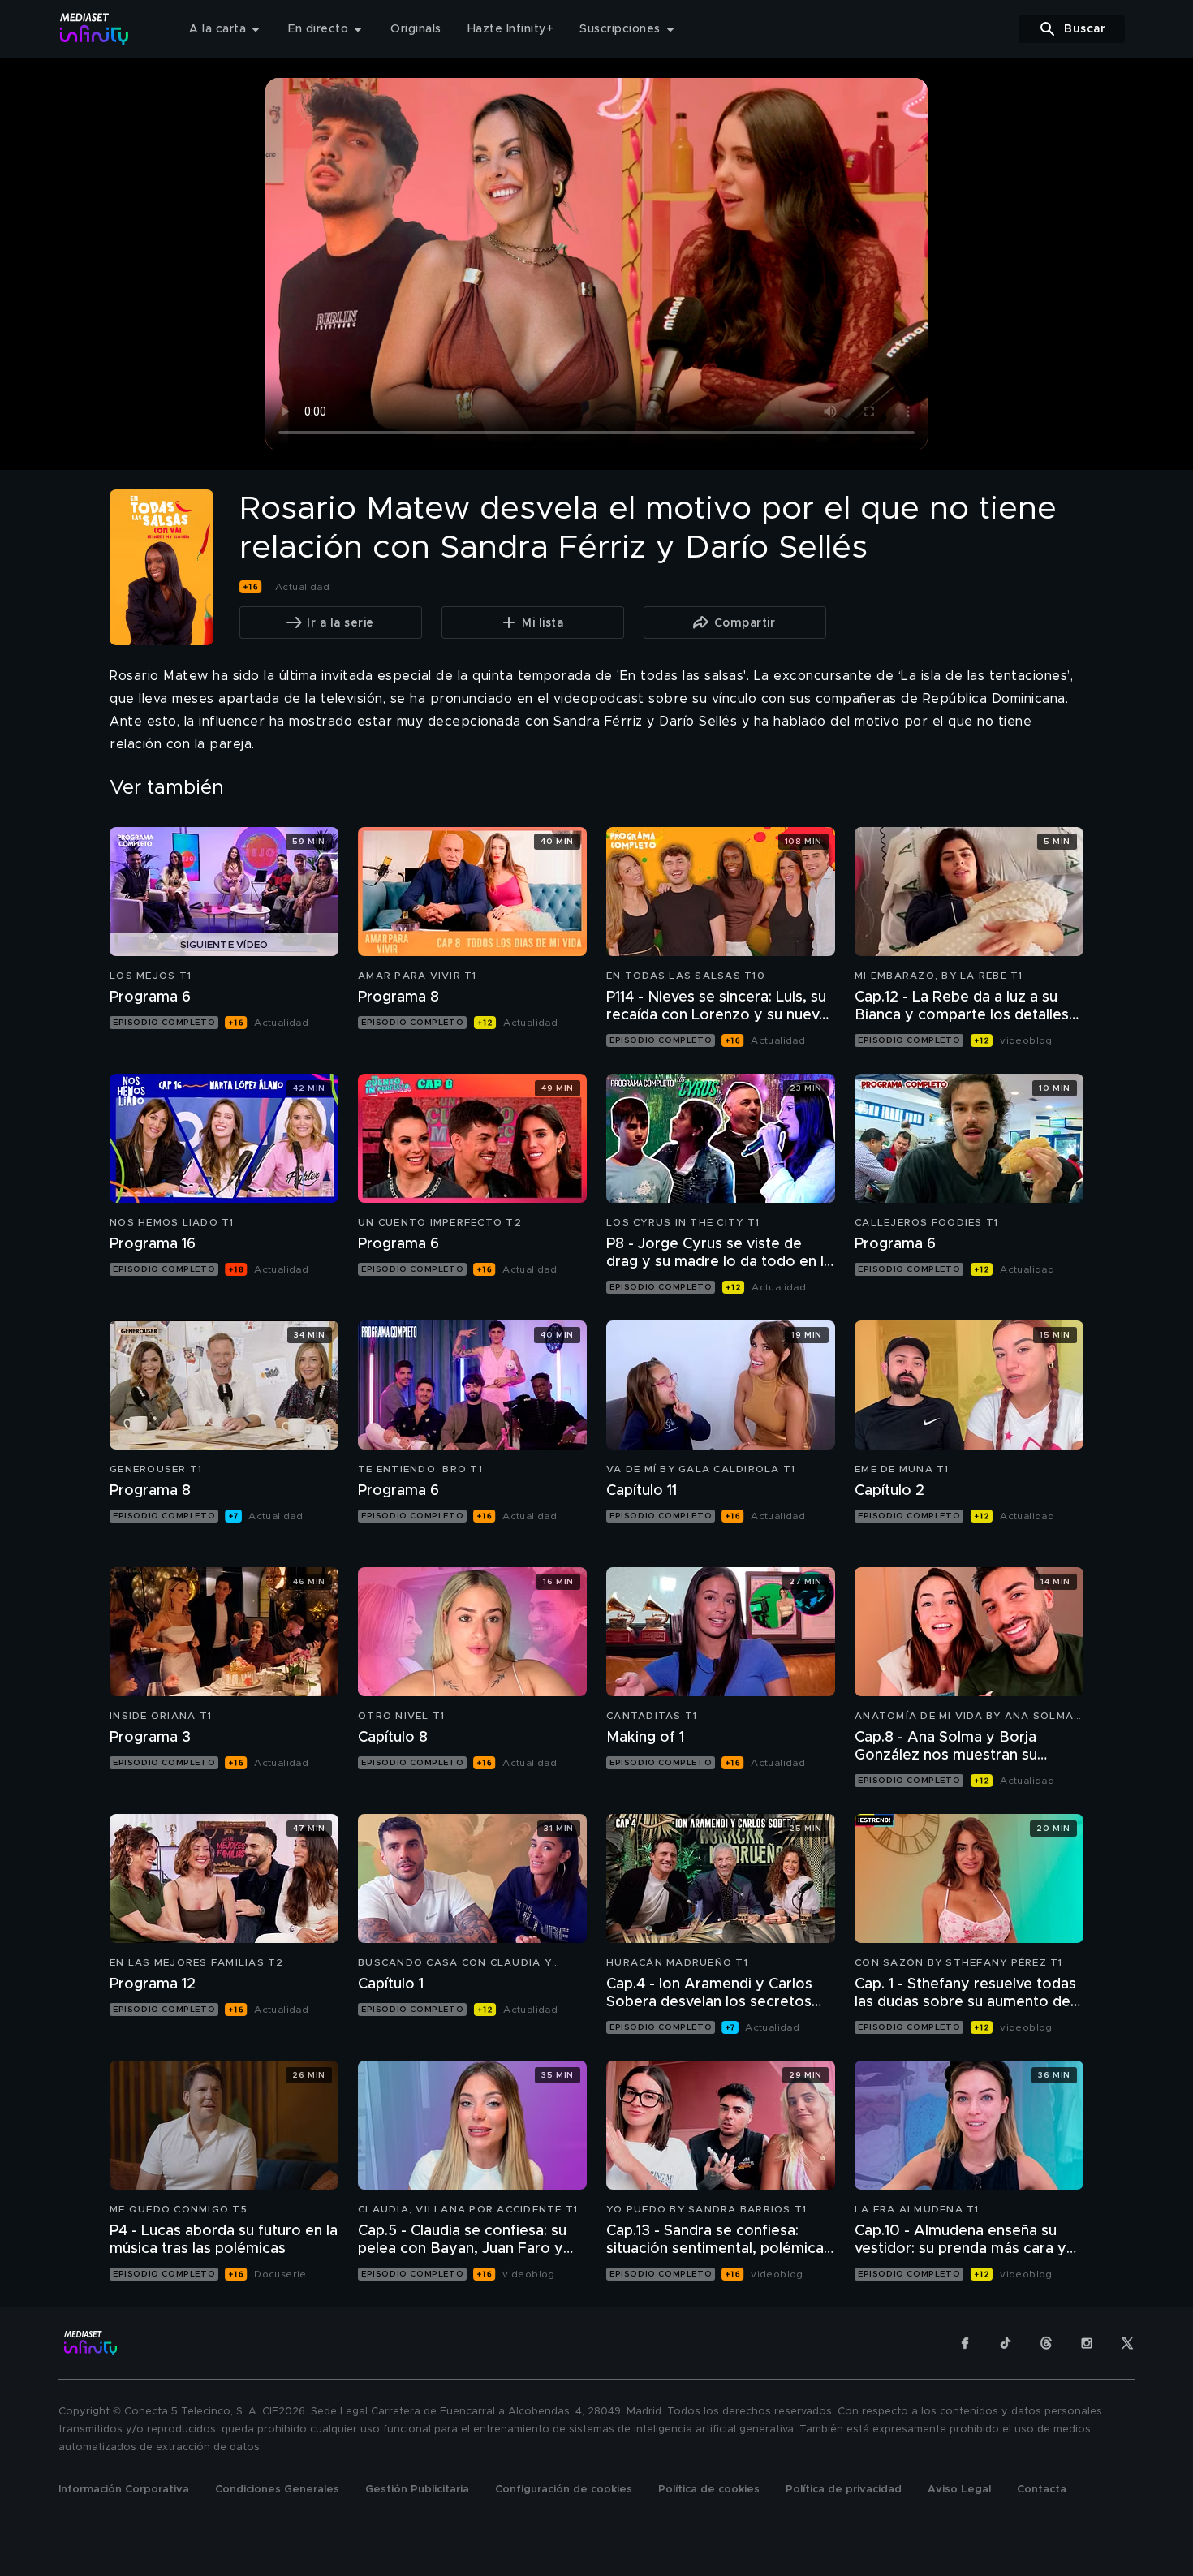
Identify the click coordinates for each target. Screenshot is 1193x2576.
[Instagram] (1087, 2343)
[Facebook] (965, 2343)
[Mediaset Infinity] (95, 29)
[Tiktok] (1006, 2343)
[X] (1127, 2343)
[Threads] (1046, 2343)
